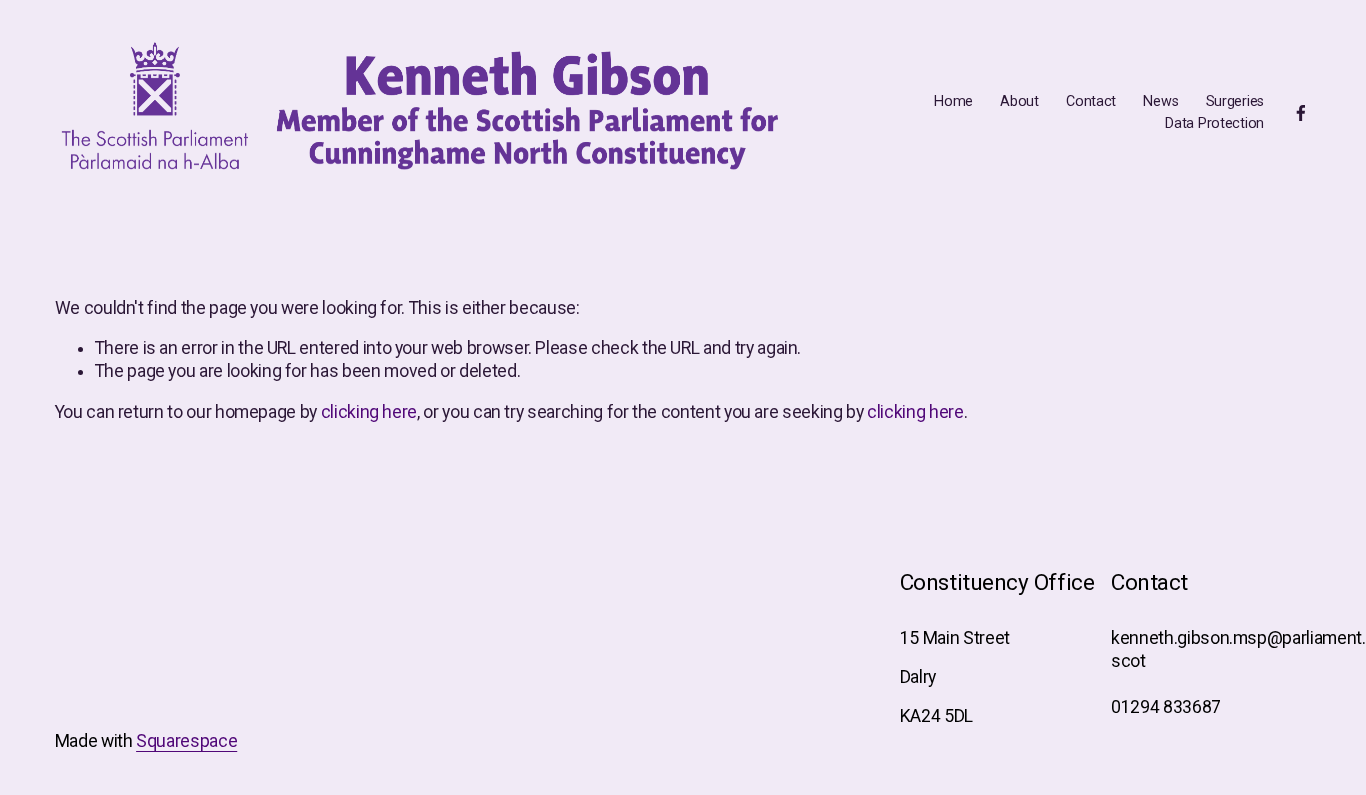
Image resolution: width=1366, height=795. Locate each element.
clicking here (369, 412)
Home (953, 101)
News (1160, 101)
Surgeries (1235, 101)
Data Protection (1214, 123)
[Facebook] (1301, 113)
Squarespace (186, 741)
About (1019, 101)
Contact (1091, 101)
